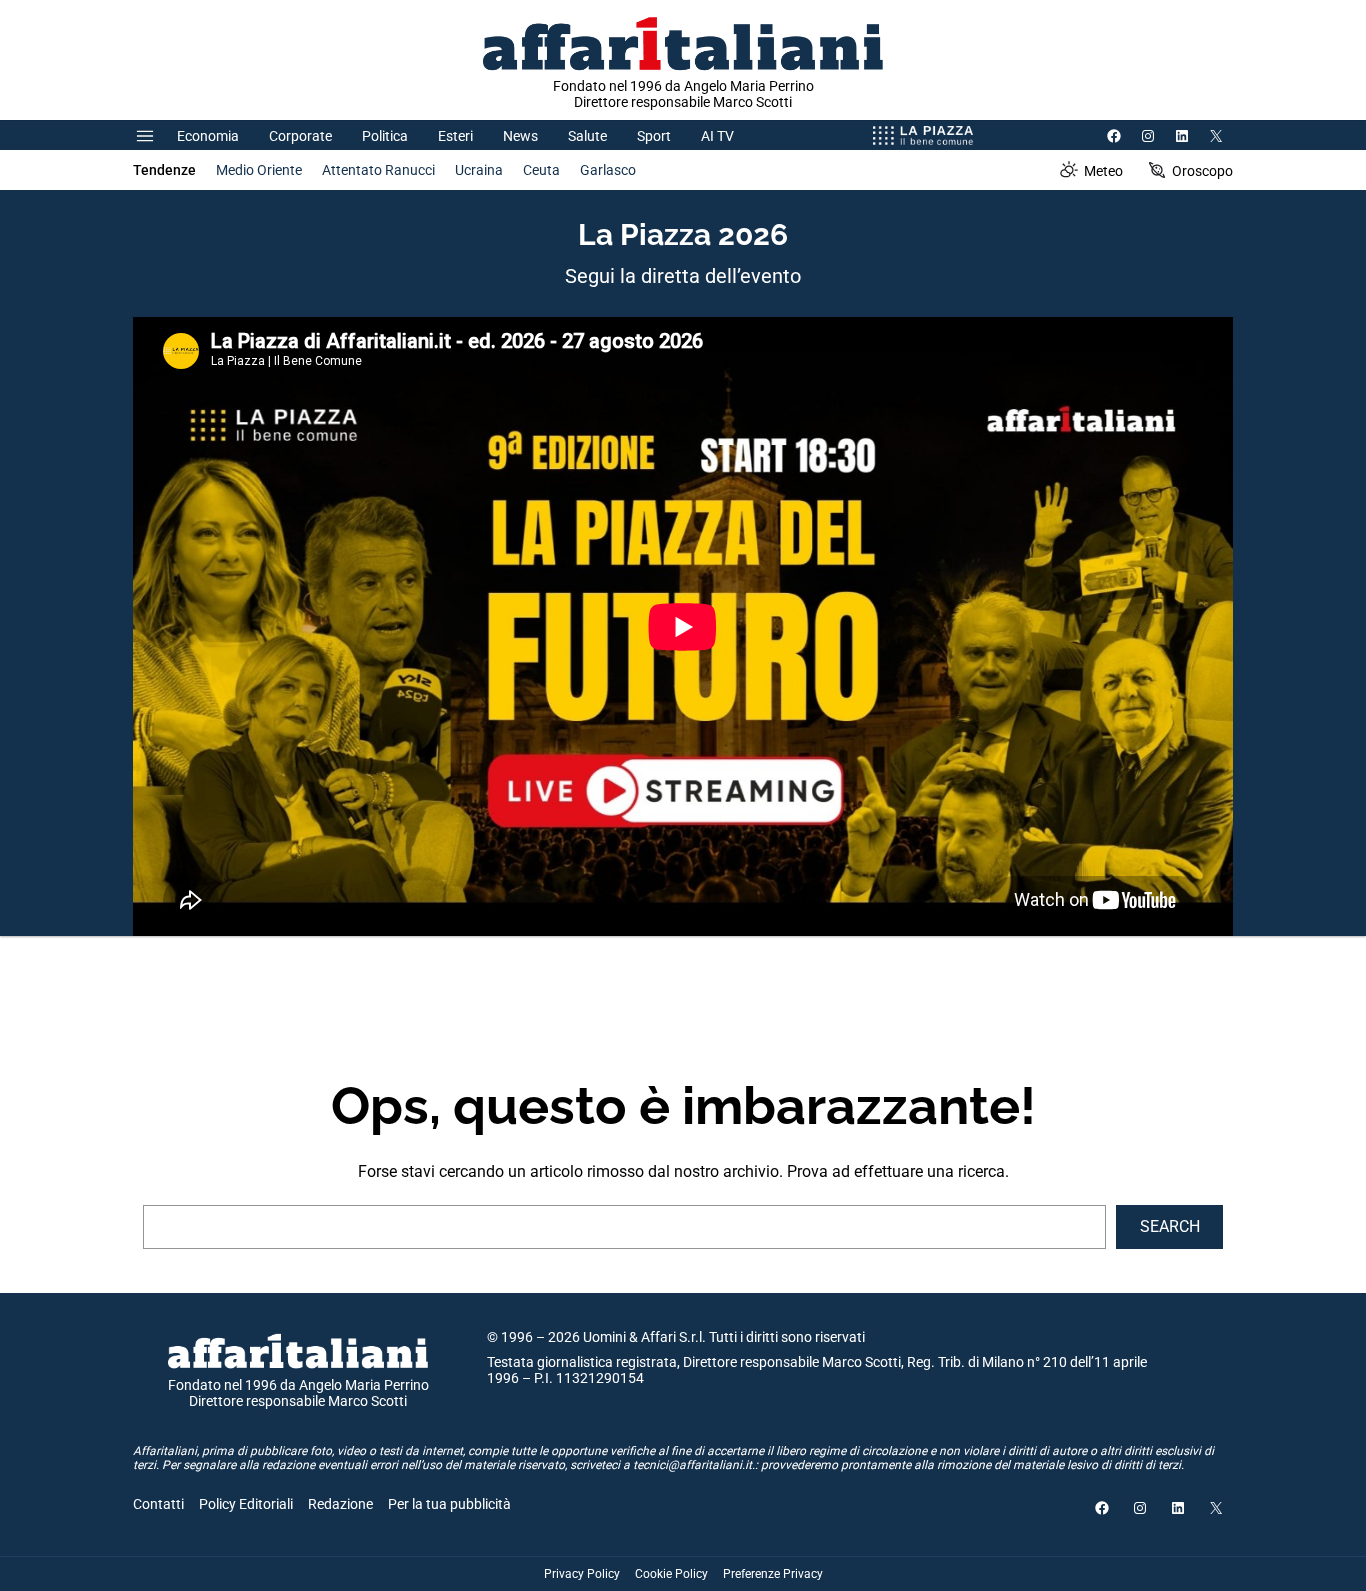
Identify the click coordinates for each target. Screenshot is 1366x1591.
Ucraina (479, 170)
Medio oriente (259, 170)
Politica (385, 136)
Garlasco (608, 170)
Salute (587, 136)
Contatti (158, 1504)
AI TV (717, 136)
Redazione (340, 1504)
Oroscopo (1202, 171)
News (520, 136)
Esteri (455, 136)
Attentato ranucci (378, 170)
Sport (654, 136)
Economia (208, 136)
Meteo (1103, 171)
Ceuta (541, 170)
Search (1170, 1226)
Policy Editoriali (246, 1504)
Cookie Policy (671, 1574)
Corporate (300, 136)
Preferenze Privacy (773, 1574)
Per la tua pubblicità (449, 1504)
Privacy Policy (582, 1574)
